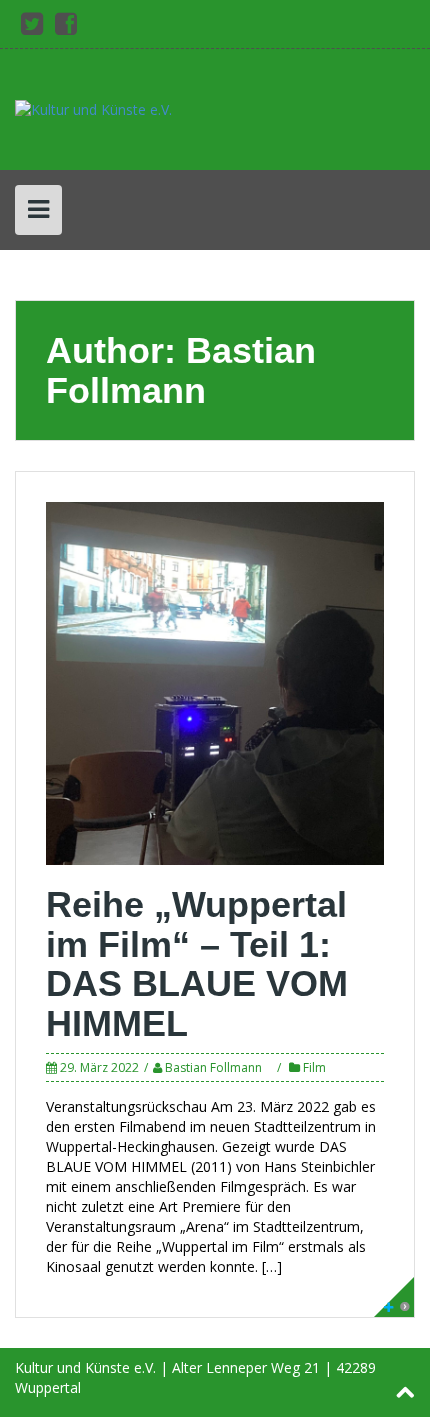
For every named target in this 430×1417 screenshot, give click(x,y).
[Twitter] (32, 27)
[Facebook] (66, 27)
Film (314, 1067)
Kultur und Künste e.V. (85, 1367)
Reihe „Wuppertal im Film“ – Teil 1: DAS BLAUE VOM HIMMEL (197, 964)
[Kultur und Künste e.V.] (93, 108)
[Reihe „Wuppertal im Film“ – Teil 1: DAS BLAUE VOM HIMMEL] (215, 681)
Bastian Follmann (213, 1067)
